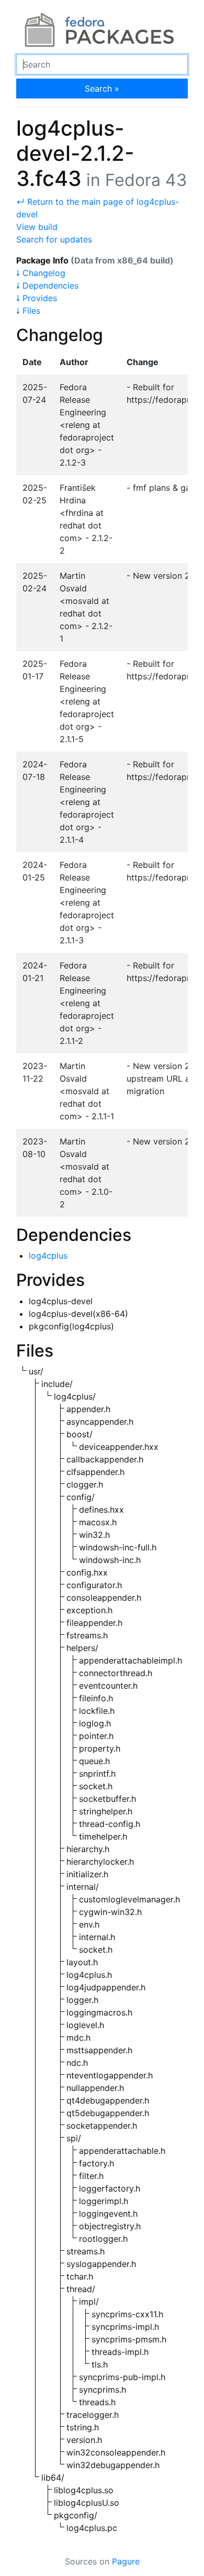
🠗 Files (28, 311)
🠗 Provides (37, 298)
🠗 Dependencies (47, 285)
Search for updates (54, 239)
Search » (102, 89)
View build (37, 227)
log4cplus (48, 1256)
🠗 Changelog (41, 273)
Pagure (126, 2561)
